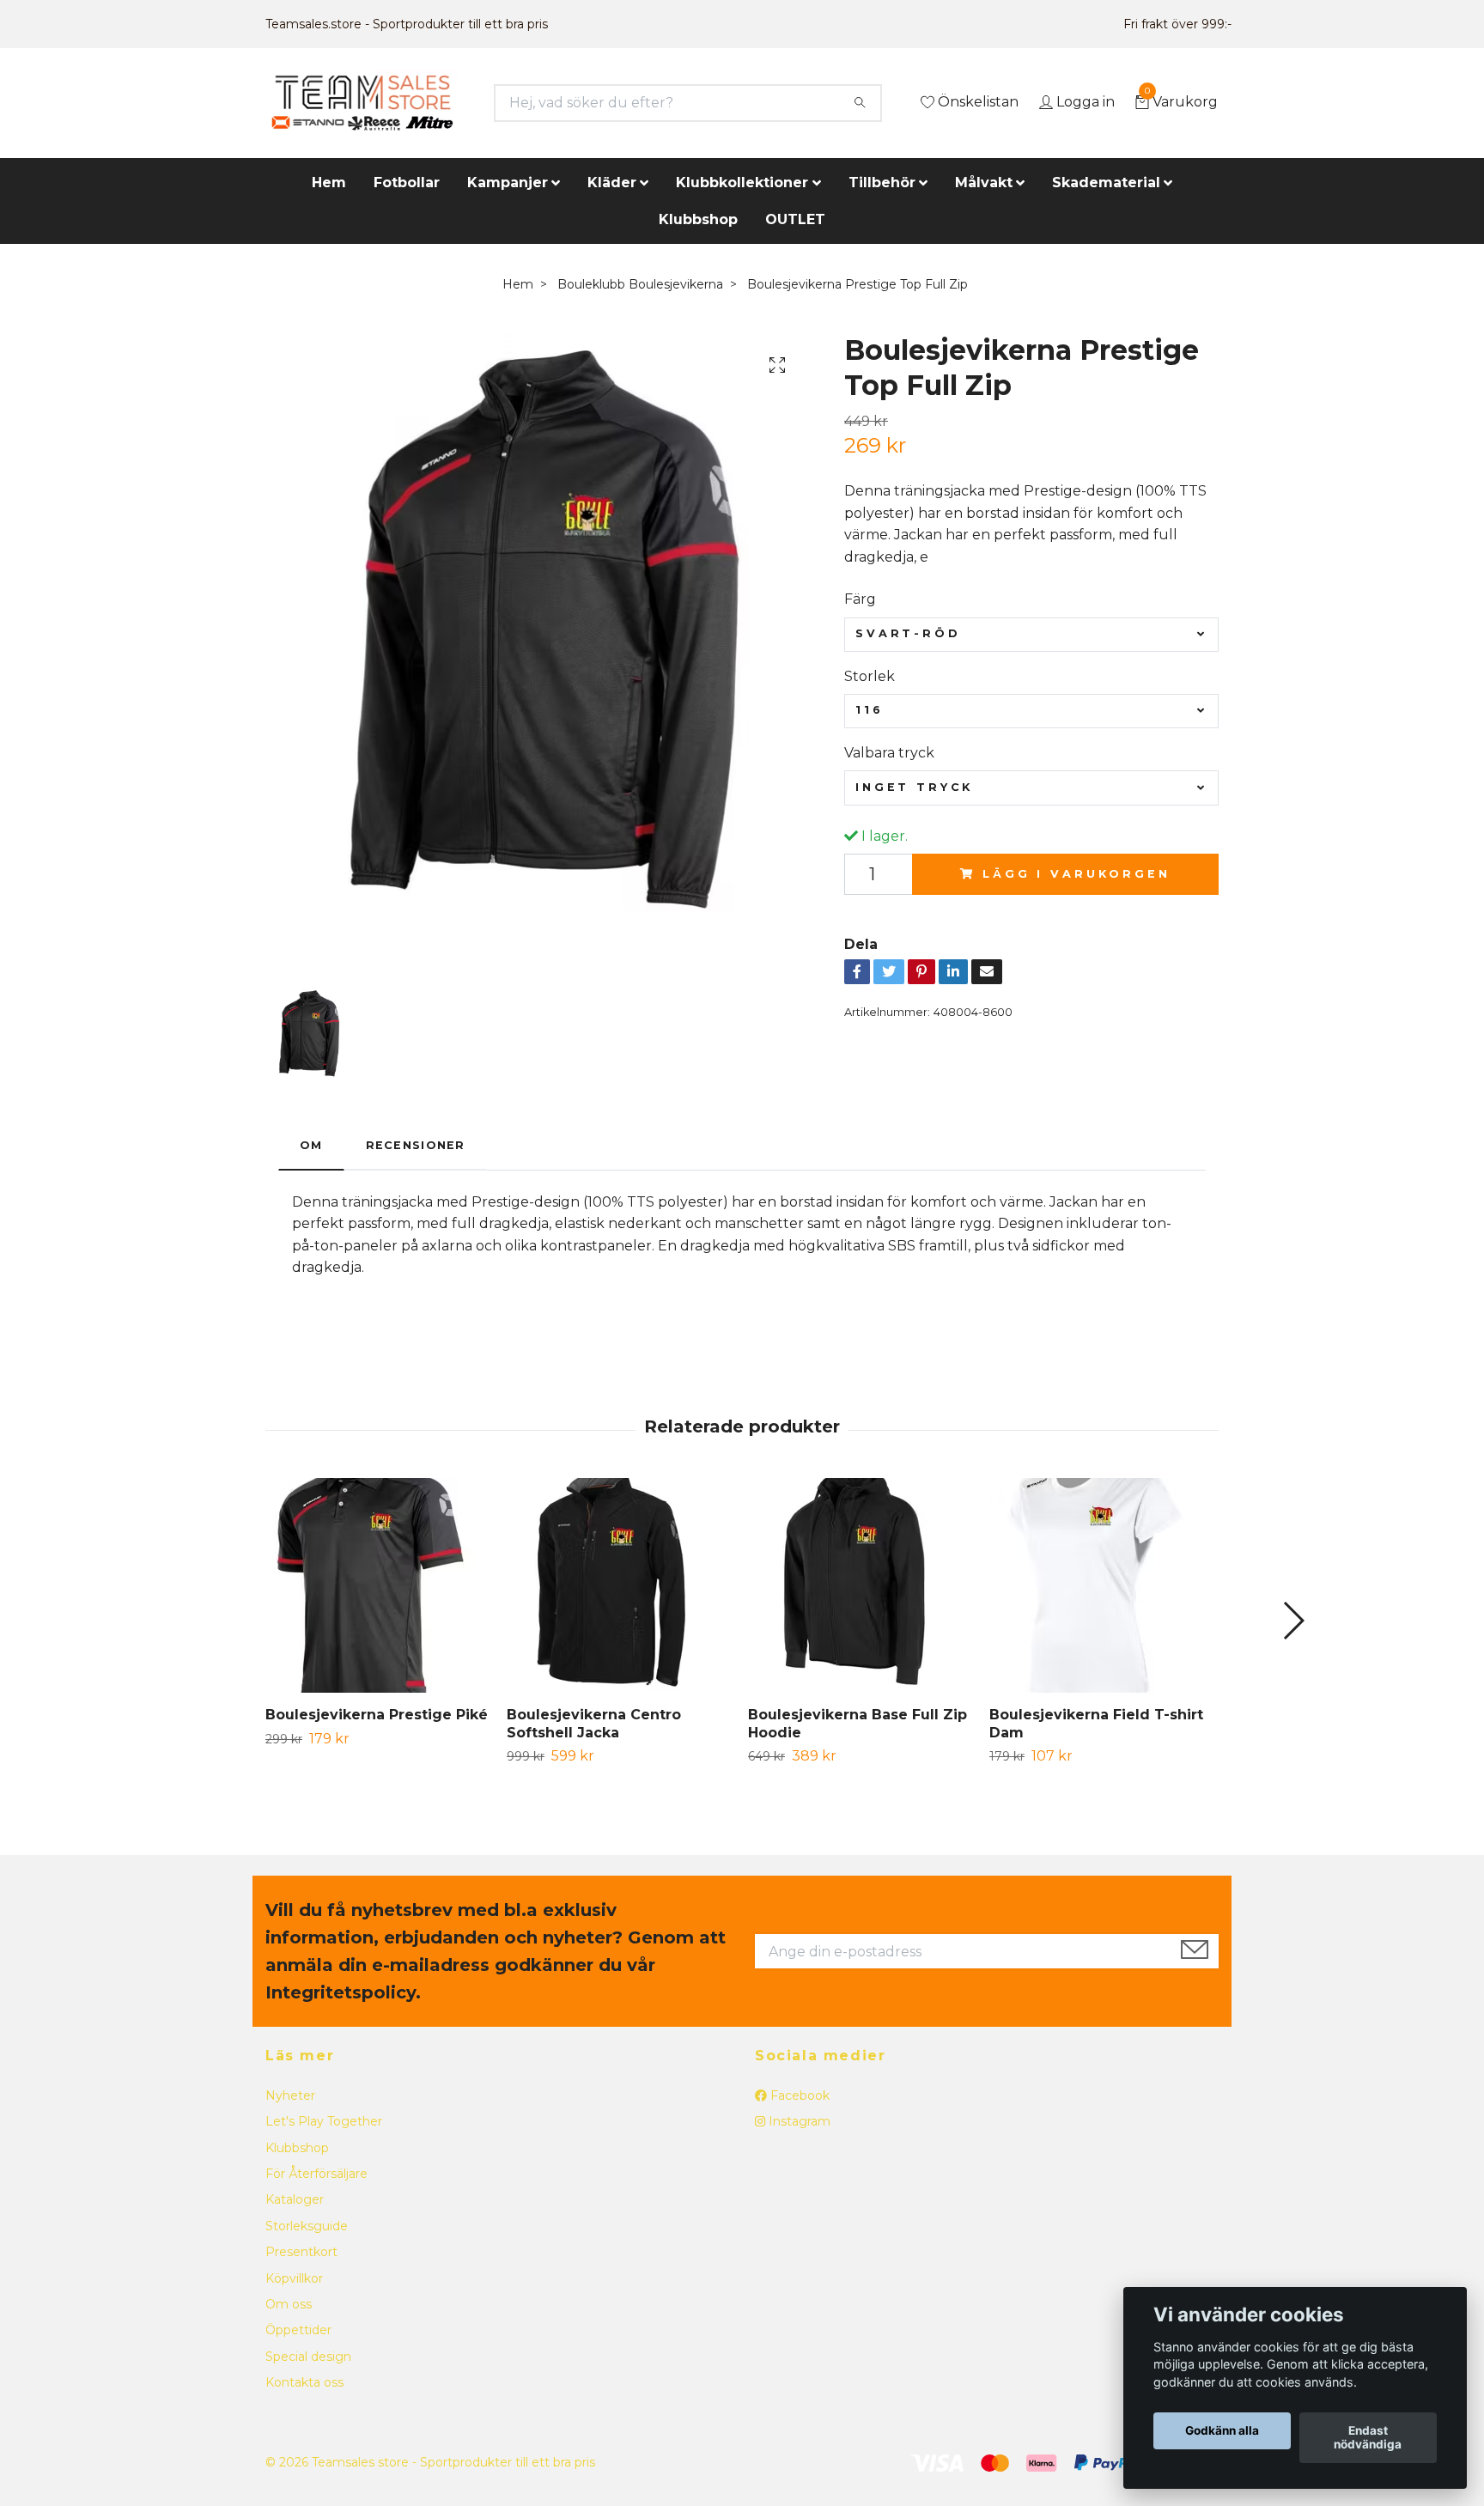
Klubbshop (698, 219)
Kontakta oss (304, 2382)
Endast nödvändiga (1368, 2438)
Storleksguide (307, 2226)
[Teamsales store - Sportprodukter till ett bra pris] (362, 103)
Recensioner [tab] (416, 1145)
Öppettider (298, 2330)
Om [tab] (311, 1145)
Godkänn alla (1222, 2431)
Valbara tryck (889, 753)
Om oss (289, 2304)
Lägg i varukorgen (1076, 874)
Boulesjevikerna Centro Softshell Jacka (594, 1724)
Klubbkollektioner (742, 182)
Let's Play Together (324, 2121)
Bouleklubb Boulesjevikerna (640, 284)
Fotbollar (407, 182)
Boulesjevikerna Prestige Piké (377, 1715)
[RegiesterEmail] (1195, 1951)
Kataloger (295, 2199)
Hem (329, 182)
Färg (860, 599)
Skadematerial (1106, 182)
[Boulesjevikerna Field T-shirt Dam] (1104, 1585)
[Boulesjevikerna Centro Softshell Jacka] (621, 1585)
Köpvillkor (294, 2278)
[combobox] (1031, 635)
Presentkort (301, 2252)
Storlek (870, 676)
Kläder (612, 182)
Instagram (798, 2121)
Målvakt (984, 182)
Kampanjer (508, 182)
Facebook (798, 2095)
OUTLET (795, 219)
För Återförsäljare (316, 2174)
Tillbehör (882, 182)
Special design (308, 2357)
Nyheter (290, 2095)
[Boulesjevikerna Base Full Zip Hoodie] (862, 1585)
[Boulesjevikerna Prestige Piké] (380, 1585)
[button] (1293, 1621)
